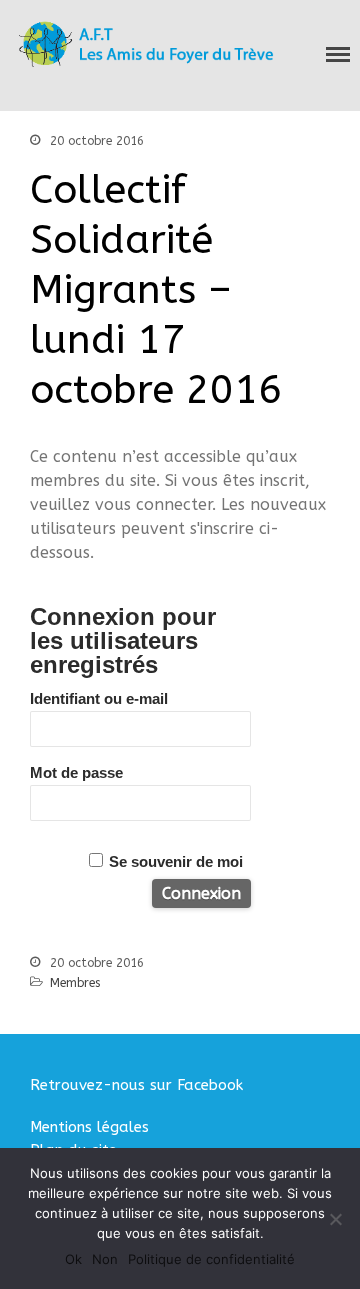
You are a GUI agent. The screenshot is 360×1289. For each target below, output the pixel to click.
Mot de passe (76, 772)
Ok (73, 1259)
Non (105, 1259)
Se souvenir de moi (176, 861)
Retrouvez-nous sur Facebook (136, 1085)
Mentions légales (89, 1127)
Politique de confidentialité (211, 1259)
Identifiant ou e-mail (99, 698)
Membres (75, 983)
